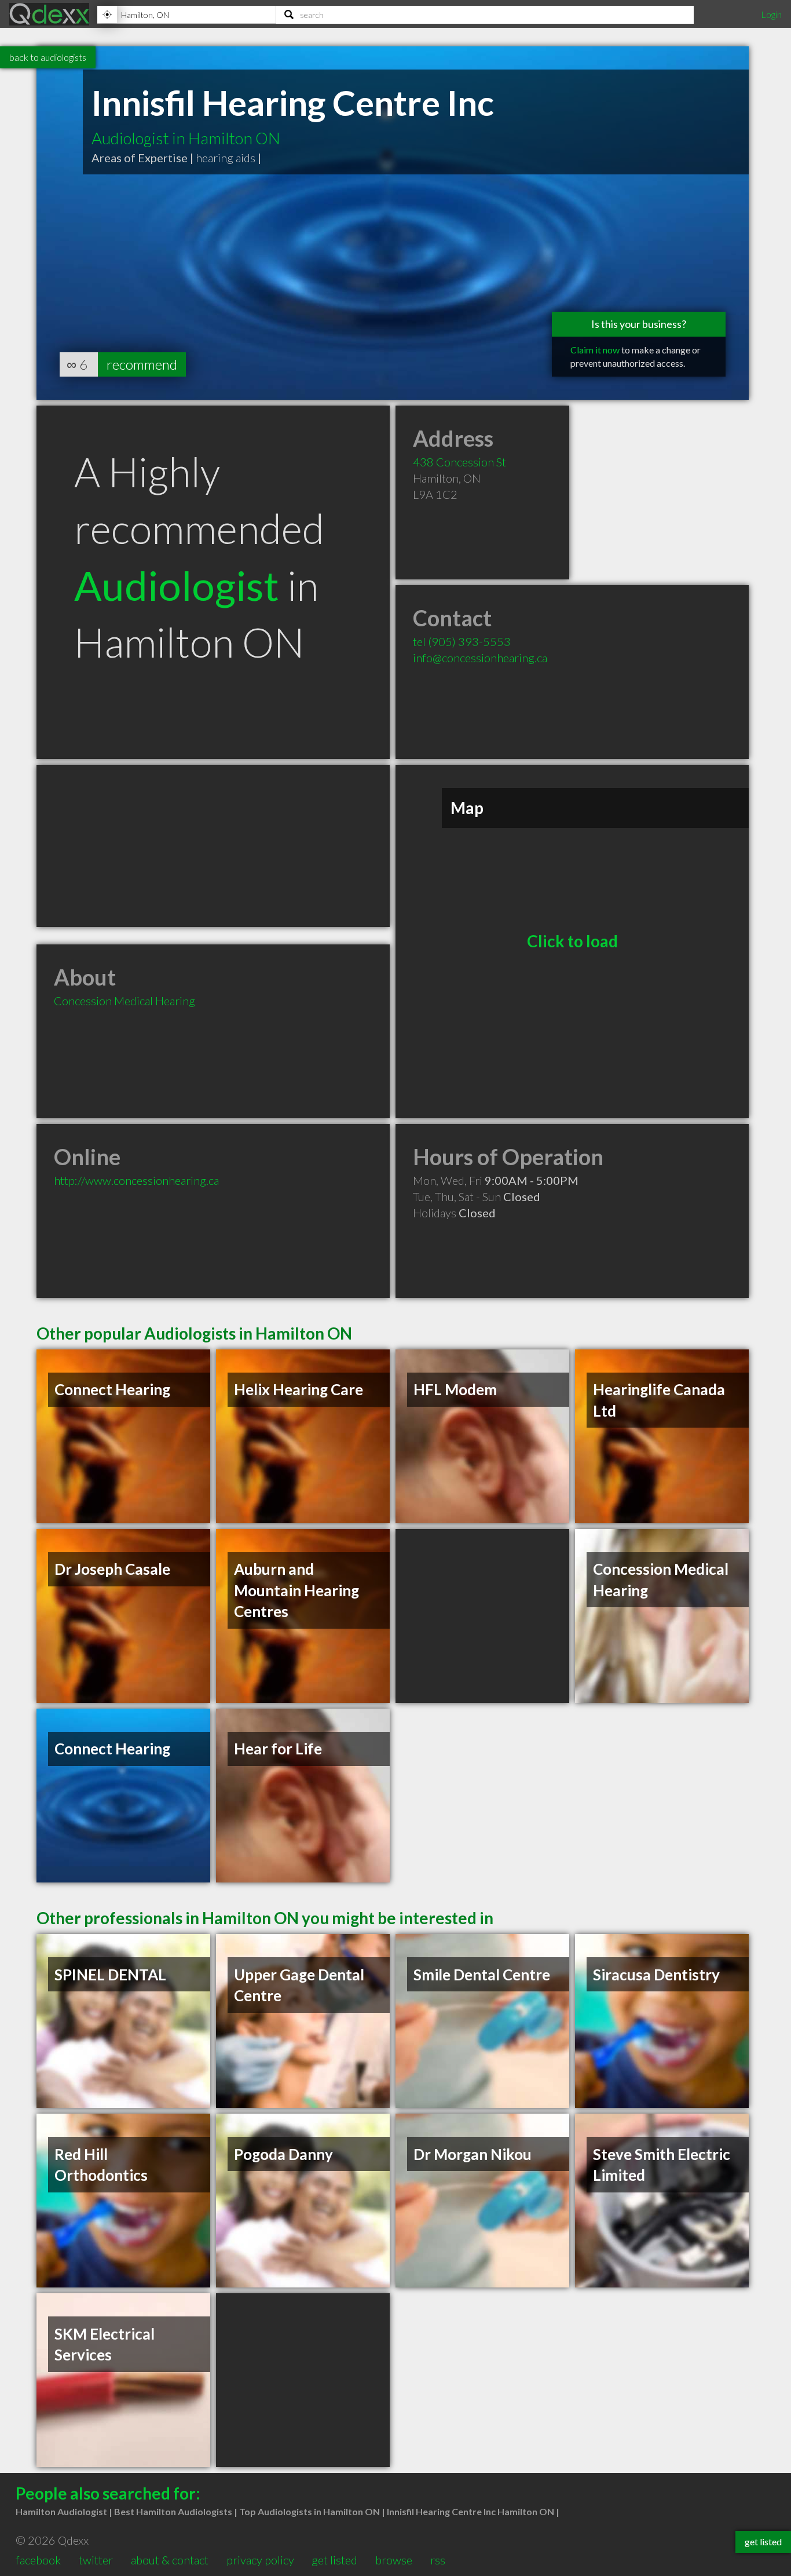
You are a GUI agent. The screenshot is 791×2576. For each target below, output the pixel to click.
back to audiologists (48, 57)
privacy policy (260, 2560)
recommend (142, 364)
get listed (334, 2560)
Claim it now (595, 350)
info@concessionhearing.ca (480, 658)
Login (771, 14)
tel (462, 641)
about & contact (170, 2560)
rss (438, 2560)
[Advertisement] (213, 846)
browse (394, 2560)
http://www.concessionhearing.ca (136, 1180)
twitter (96, 2560)
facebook (38, 2560)
